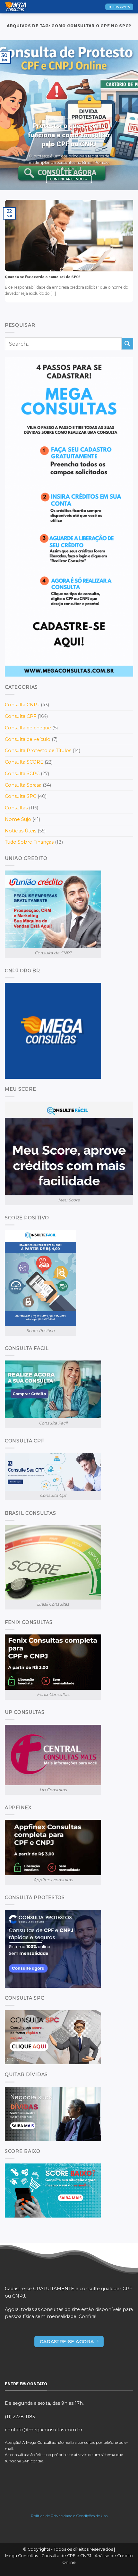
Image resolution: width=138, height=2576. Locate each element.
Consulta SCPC (22, 774)
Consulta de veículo (28, 739)
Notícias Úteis (21, 831)
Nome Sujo (18, 819)
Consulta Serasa (23, 785)
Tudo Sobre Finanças (29, 842)
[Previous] (11, 115)
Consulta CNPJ (22, 705)
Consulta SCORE (24, 762)
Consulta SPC (21, 796)
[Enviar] (127, 344)
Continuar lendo (69, 179)
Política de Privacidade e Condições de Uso (69, 2516)
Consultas (16, 808)
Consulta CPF (21, 716)
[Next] (127, 115)
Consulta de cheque (28, 728)
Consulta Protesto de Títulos (38, 750)
